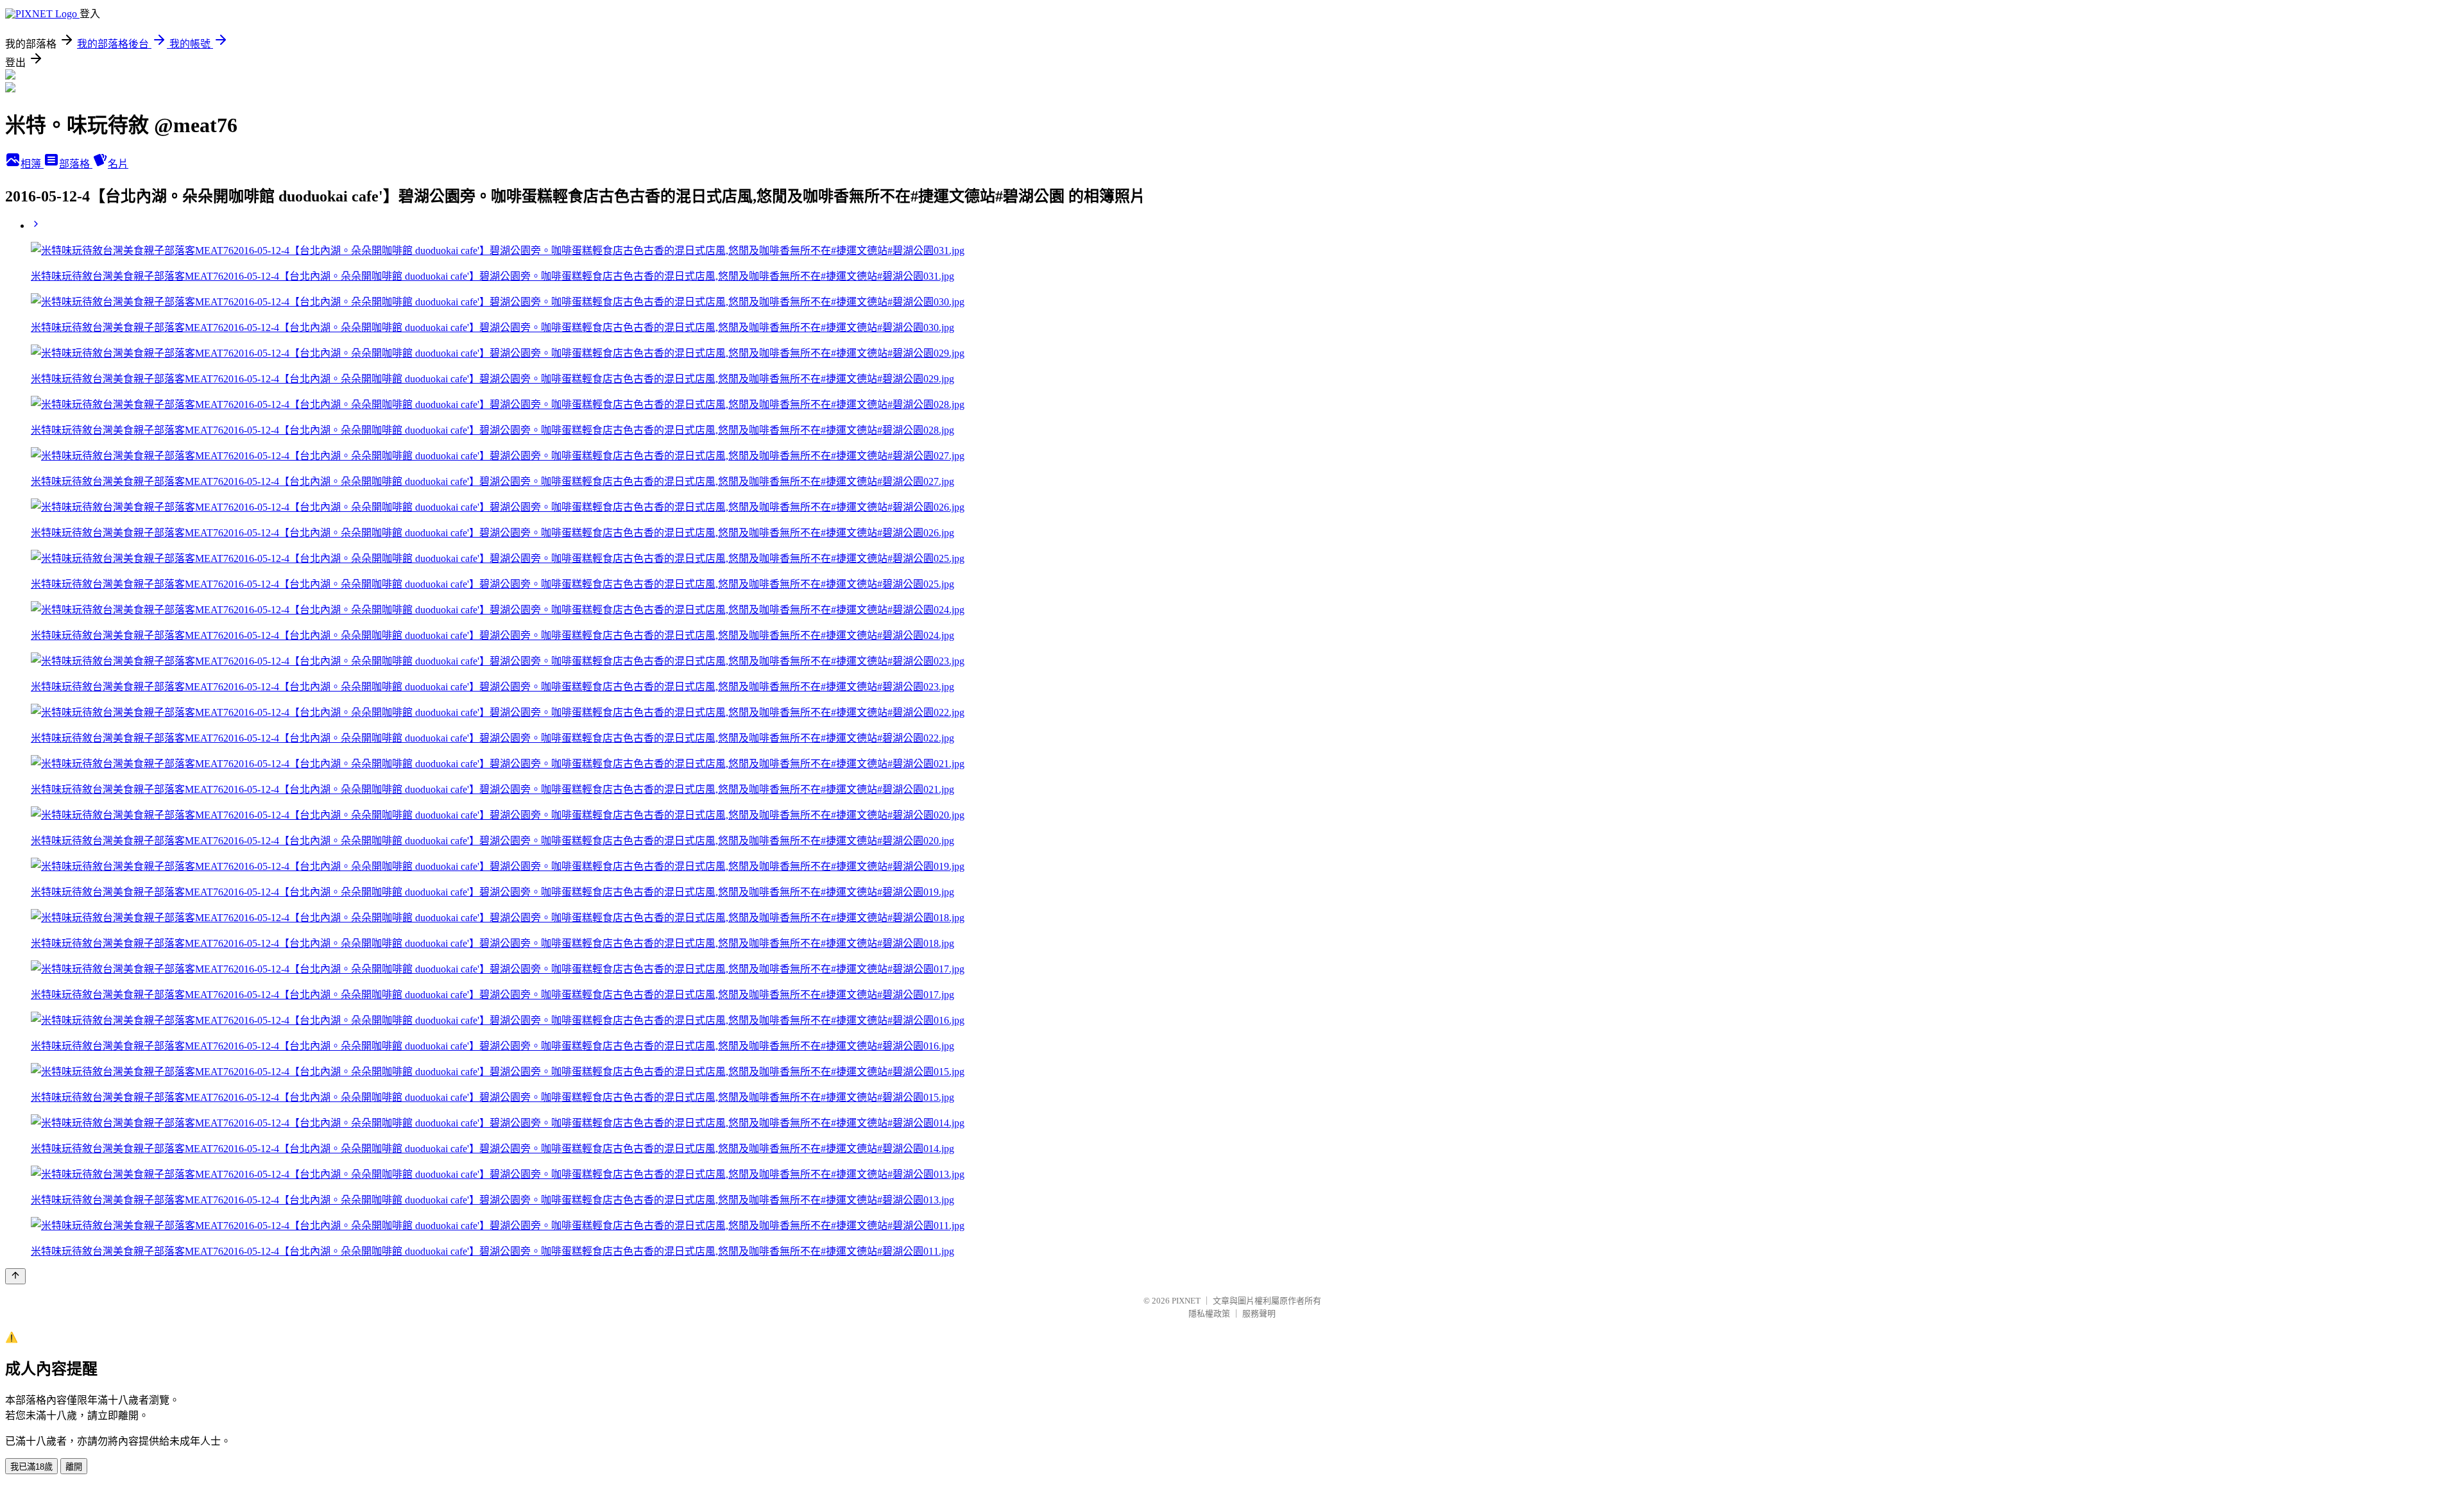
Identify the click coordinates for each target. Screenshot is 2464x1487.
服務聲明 (1259, 1313)
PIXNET (1186, 1301)
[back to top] (15, 1276)
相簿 (32, 164)
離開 (74, 1467)
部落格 (76, 164)
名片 (118, 164)
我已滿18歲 (31, 1467)
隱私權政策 (1209, 1313)
